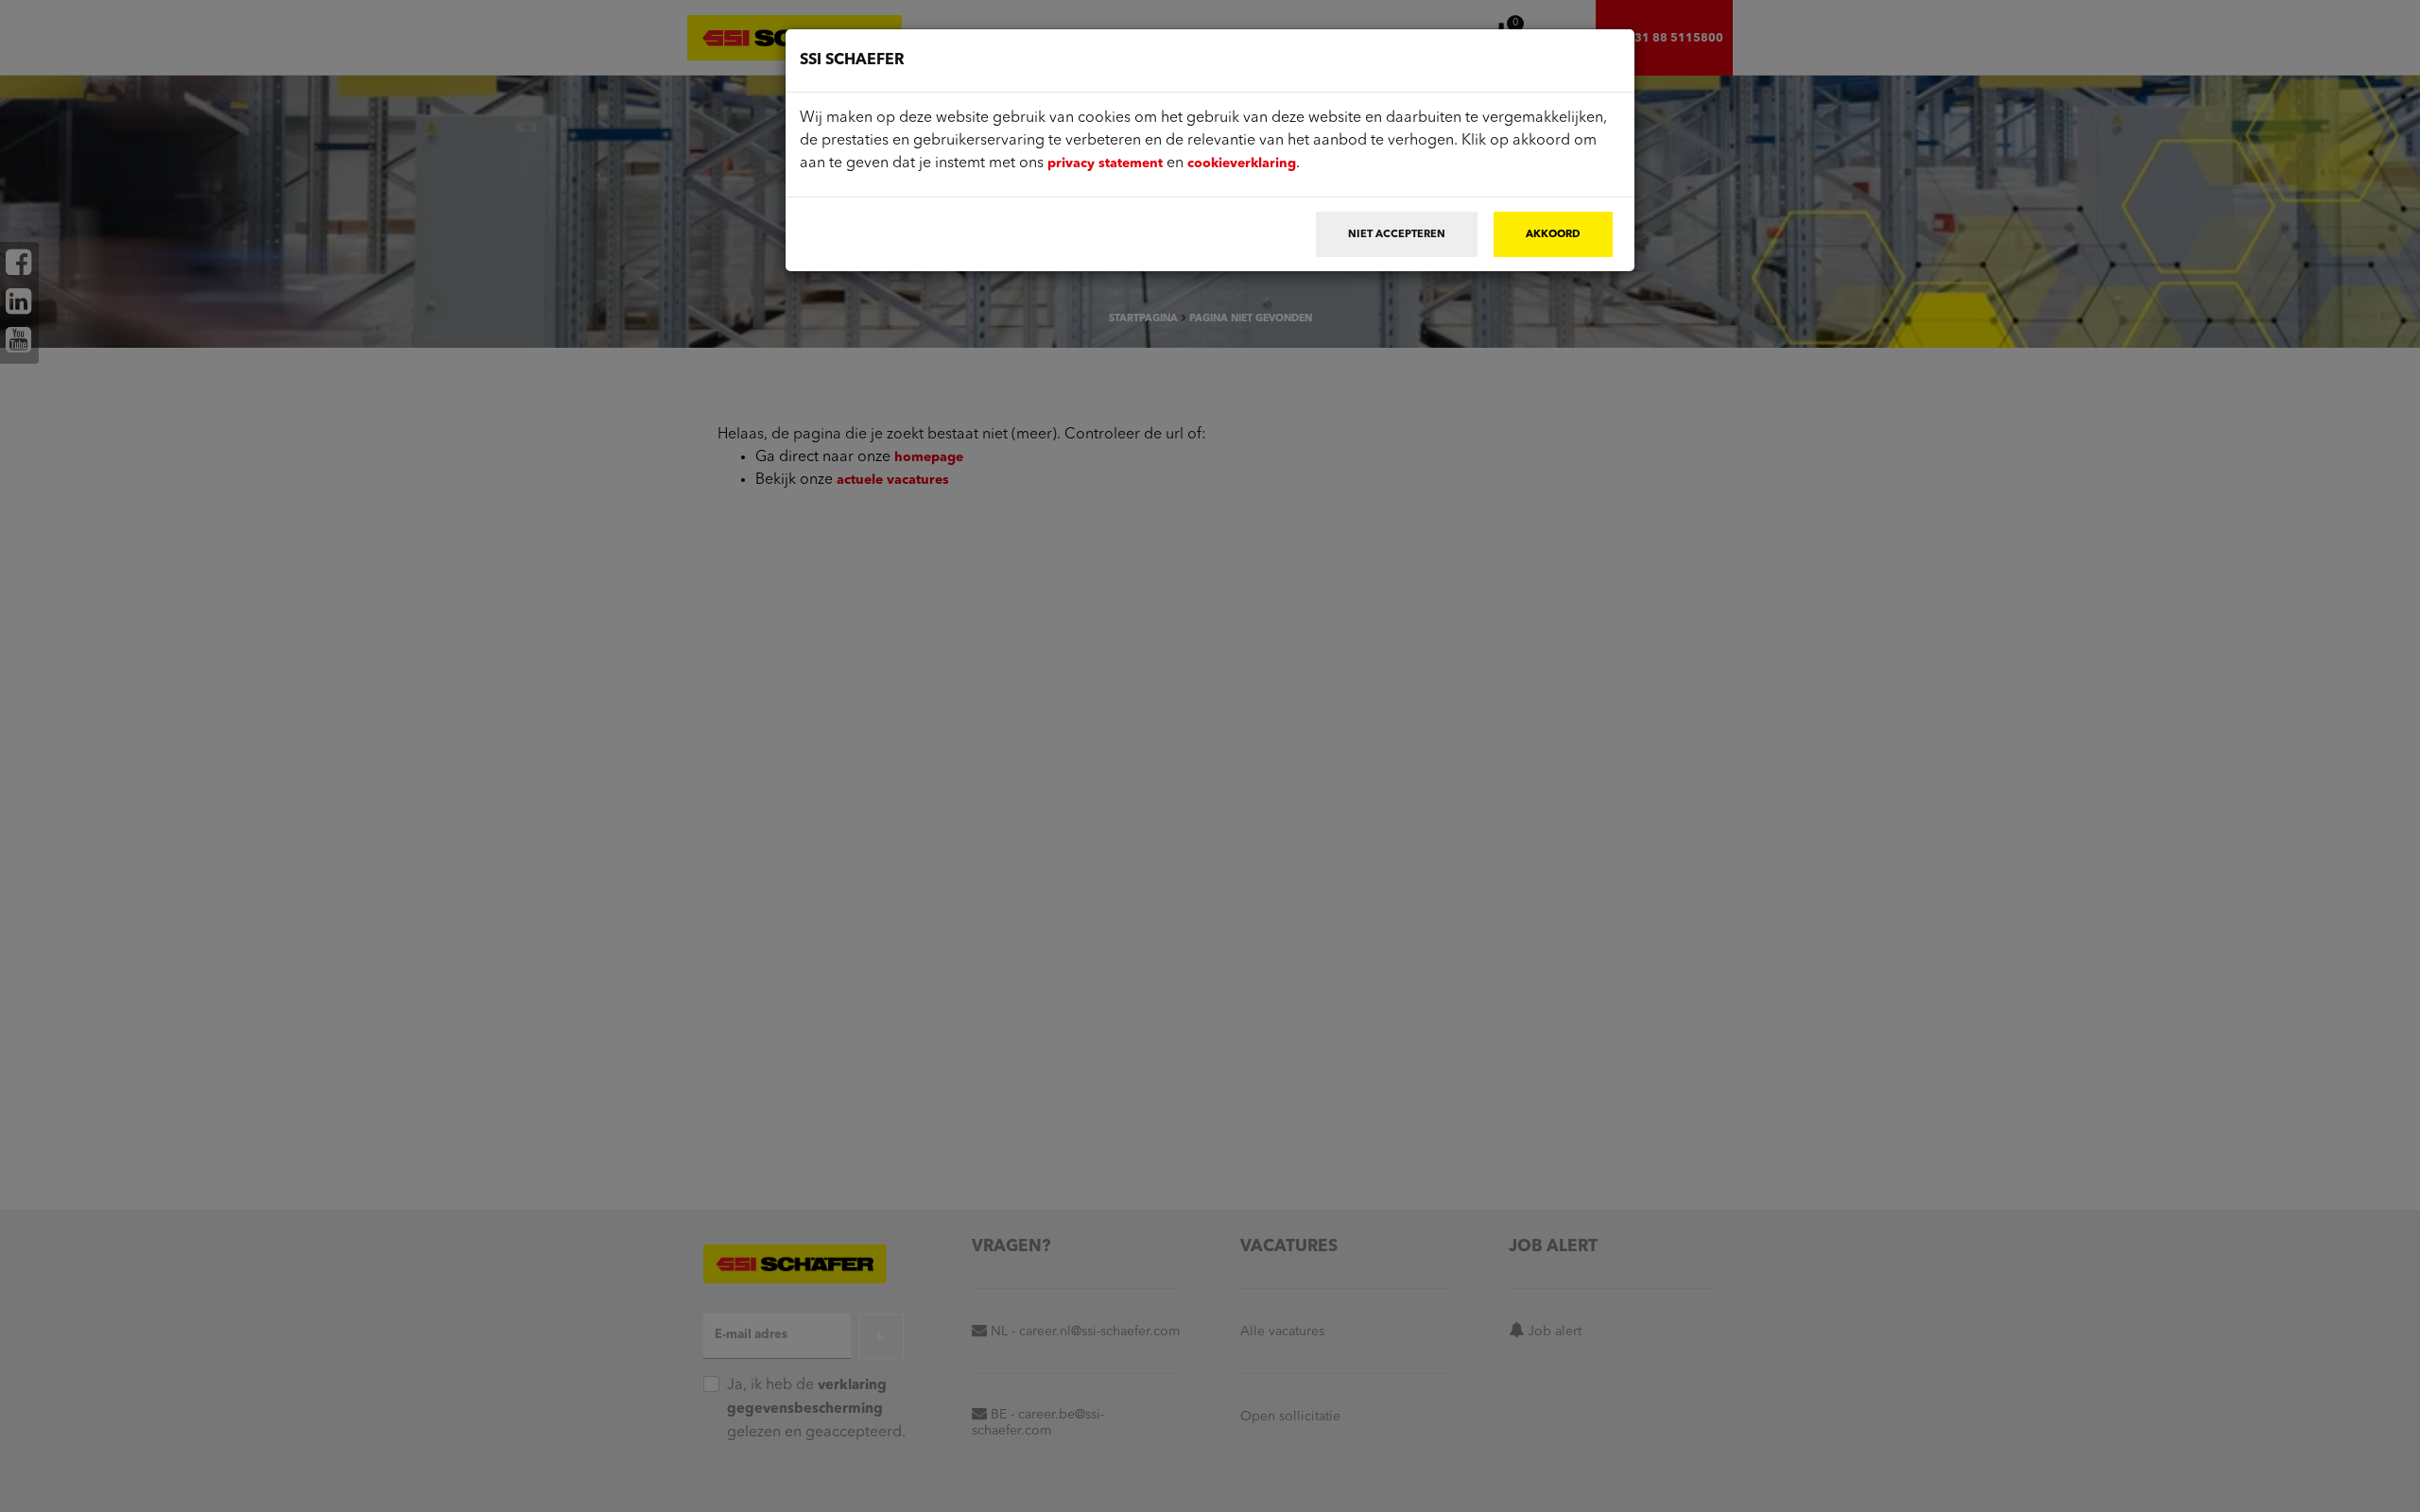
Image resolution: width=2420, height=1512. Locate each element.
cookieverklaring (1242, 163)
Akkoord (1553, 235)
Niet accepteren (1397, 235)
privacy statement (1105, 163)
